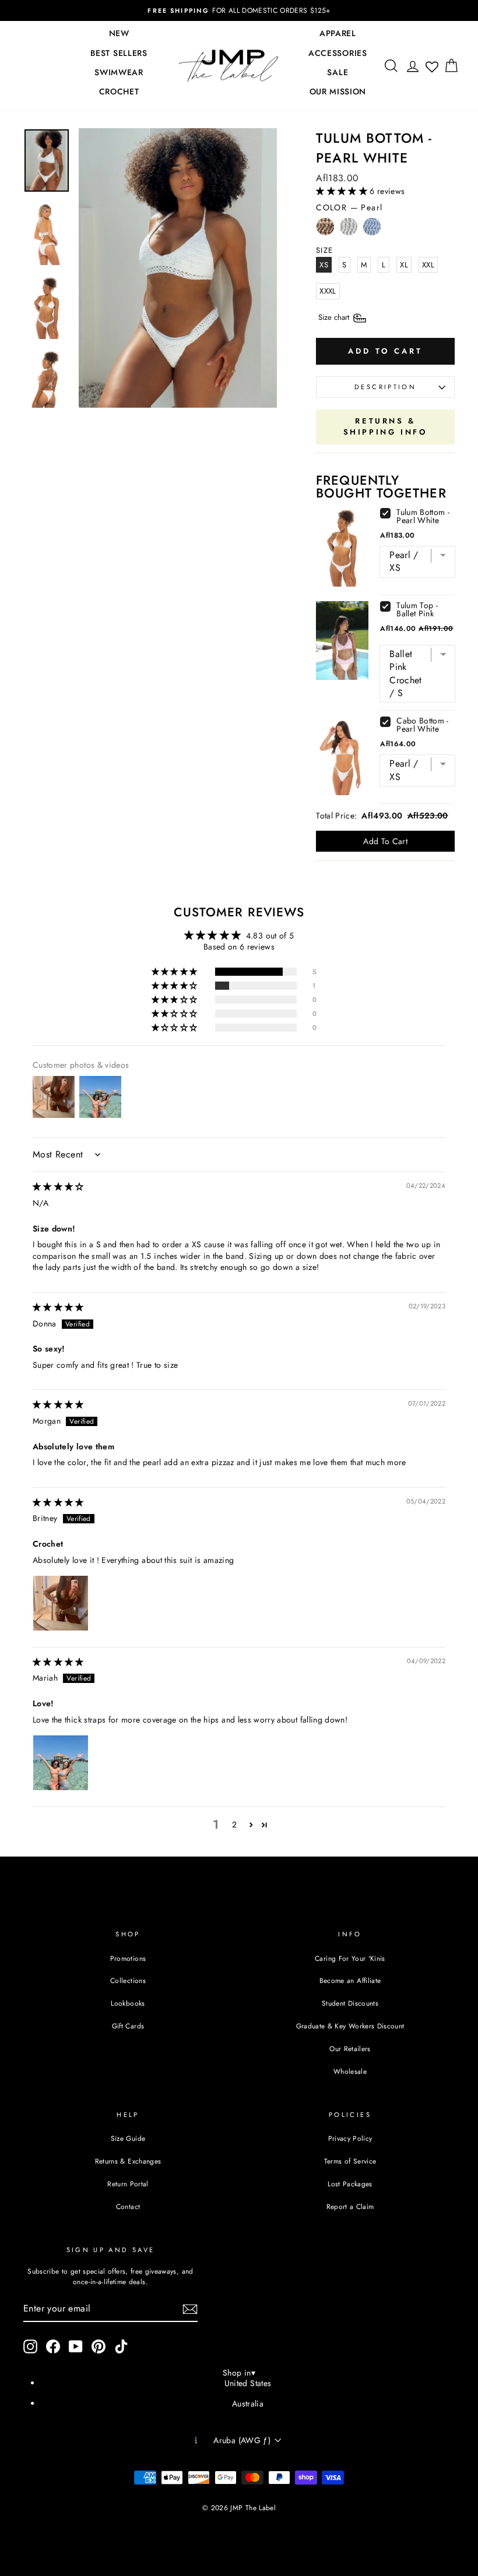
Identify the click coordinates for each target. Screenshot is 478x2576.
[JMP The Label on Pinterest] (99, 2346)
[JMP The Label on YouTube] (76, 2346)
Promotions (128, 1958)
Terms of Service (350, 2161)
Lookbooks (128, 2003)
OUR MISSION (338, 91)
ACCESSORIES (338, 53)
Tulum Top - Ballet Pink (417, 609)
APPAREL (338, 33)
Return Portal (128, 2184)
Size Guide (128, 2138)
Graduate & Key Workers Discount (350, 2026)
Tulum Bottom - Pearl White (423, 516)
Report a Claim (350, 2206)
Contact (128, 2206)
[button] (343, 191)
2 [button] (234, 1825)
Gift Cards (128, 2026)
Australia (248, 2404)
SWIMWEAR (119, 72)
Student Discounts (350, 2003)
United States (248, 2383)
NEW (119, 33)
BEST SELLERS (119, 53)
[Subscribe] (190, 2309)
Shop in (239, 2373)
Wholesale (350, 2071)
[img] (58, 1187)
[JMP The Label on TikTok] (121, 2346)
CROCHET (119, 91)
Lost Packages (350, 2184)
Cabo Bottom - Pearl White (423, 725)
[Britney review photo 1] (61, 1603)
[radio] (325, 230)
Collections (128, 1980)
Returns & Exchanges (128, 2161)
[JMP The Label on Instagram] (30, 2346)
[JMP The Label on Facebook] (53, 2346)
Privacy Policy (350, 2138)
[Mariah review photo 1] (61, 1763)
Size (335, 317)
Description (385, 387)
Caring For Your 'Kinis (350, 1958)
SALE (338, 72)
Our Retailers (350, 2049)
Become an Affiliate (350, 1980)
